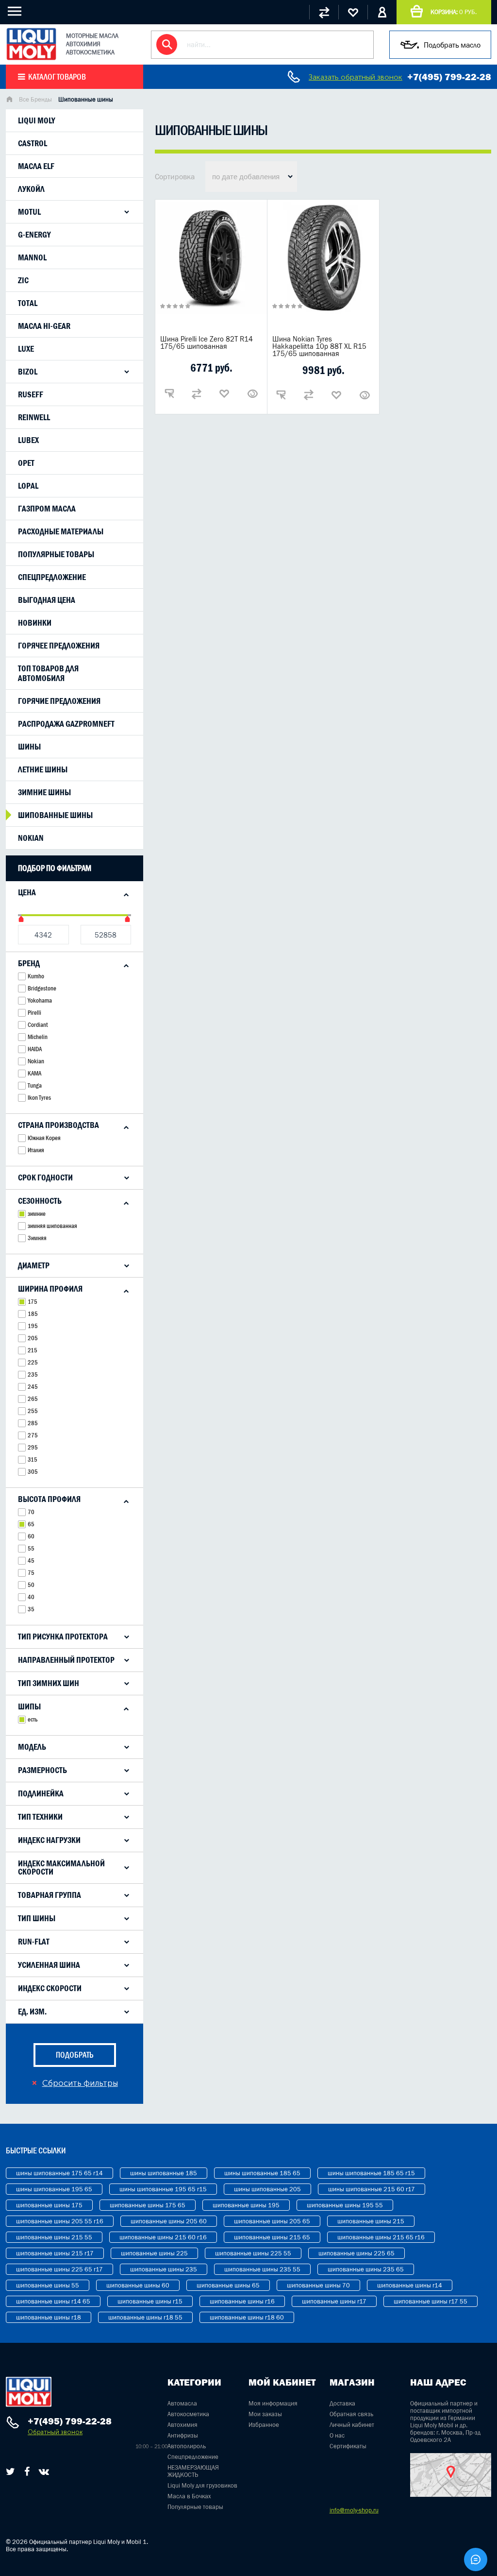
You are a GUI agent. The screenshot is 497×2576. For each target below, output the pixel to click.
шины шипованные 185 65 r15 (371, 2173)
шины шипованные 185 (164, 2173)
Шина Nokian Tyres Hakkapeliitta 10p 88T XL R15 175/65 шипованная (319, 346)
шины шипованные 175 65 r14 (59, 2173)
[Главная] (9, 100)
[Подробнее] (252, 393)
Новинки (35, 623)
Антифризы (183, 2435)
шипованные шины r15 (150, 2301)
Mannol (32, 257)
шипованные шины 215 (371, 2221)
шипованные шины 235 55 (262, 2269)
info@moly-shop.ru (354, 2510)
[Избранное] (353, 12)
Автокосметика (188, 2414)
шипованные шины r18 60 (247, 2317)
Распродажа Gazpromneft (66, 724)
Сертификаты (348, 2446)
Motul (29, 212)
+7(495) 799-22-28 (449, 77)
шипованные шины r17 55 (431, 2301)
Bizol (28, 372)
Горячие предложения (59, 701)
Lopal (28, 486)
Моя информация (273, 2403)
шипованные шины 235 (164, 2269)
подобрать (75, 2055)
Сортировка (175, 176)
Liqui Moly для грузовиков (202, 2485)
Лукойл (31, 189)
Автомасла (182, 2403)
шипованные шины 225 (154, 2253)
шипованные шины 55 (48, 2285)
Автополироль (187, 2446)
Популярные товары (56, 554)
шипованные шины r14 (410, 2285)
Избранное (264, 2425)
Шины (29, 747)
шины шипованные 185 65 (262, 2173)
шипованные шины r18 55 (145, 2317)
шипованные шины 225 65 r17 (59, 2269)
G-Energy (34, 235)
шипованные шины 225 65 (356, 2253)
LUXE (26, 349)
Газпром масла (47, 509)
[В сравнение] (197, 393)
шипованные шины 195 (246, 2205)
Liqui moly (37, 120)
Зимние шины (44, 792)
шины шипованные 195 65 (54, 2189)
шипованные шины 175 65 (148, 2205)
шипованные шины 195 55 (345, 2205)
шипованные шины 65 (228, 2285)
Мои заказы (265, 2414)
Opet (26, 463)
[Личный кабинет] (382, 12)
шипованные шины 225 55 (253, 2253)
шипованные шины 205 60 (169, 2221)
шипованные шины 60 (138, 2285)
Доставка (342, 2403)
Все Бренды (35, 99)
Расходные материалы (61, 531)
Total (28, 303)
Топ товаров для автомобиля (48, 673)
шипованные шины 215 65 (272, 2237)
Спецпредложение (52, 577)
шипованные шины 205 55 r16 (60, 2221)
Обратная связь (351, 2414)
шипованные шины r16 (242, 2301)
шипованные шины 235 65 (366, 2269)
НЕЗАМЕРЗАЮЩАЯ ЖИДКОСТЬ (193, 2471)
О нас (337, 2435)
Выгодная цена (47, 600)
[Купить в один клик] (169, 393)
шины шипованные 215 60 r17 (372, 2189)
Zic (23, 280)
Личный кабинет (352, 2425)
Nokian (31, 838)
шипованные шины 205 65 (272, 2221)
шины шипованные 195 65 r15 (163, 2189)
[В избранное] (224, 393)
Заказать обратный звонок (356, 77)
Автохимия (182, 2425)
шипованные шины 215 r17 (55, 2253)
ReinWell (34, 417)
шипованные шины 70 (318, 2285)
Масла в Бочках (189, 2496)
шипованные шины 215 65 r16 (381, 2237)
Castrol (33, 143)
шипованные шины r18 (49, 2317)
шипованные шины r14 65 (53, 2301)
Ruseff (31, 394)
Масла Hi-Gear (44, 326)
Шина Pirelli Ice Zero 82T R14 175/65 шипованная (207, 342)
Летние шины (43, 769)
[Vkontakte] (44, 2472)
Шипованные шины (55, 815)
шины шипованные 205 (267, 2189)
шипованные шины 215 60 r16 (163, 2237)
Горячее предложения (59, 646)
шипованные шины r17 (334, 2301)
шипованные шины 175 (49, 2205)
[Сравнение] (324, 12)
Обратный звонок (55, 2432)
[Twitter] (10, 2472)
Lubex (28, 440)
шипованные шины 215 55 (54, 2237)
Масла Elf (36, 166)
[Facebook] (27, 2472)
